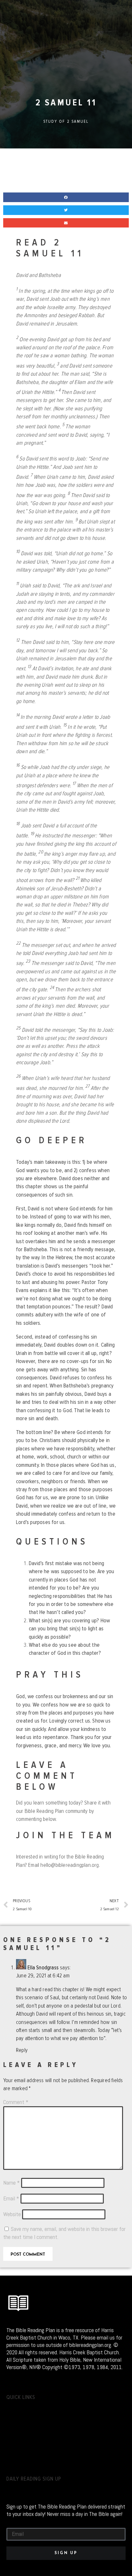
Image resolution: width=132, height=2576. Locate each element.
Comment (16, 2102)
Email (11, 2198)
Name (12, 2183)
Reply (22, 2050)
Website (12, 2214)
